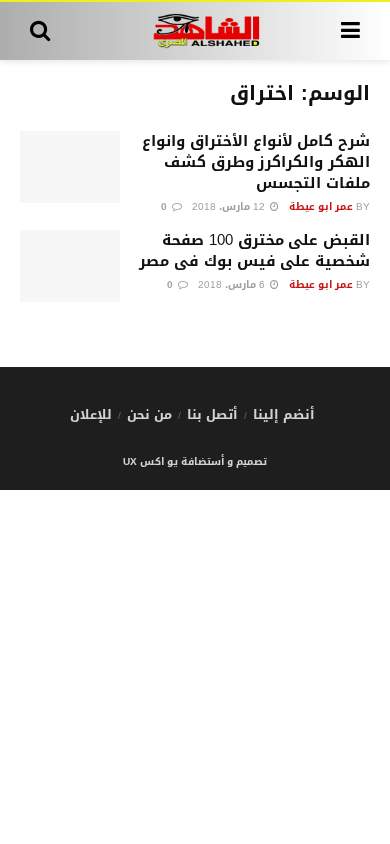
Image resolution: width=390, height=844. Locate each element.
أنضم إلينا (284, 414)
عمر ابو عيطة (321, 206)
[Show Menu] (350, 31)
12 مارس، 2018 (230, 206)
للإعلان (91, 414)
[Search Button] (40, 31)
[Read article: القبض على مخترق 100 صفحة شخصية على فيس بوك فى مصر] (70, 266)
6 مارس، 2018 (233, 284)
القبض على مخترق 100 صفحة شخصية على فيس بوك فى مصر (254, 250)
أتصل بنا (212, 414)
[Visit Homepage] (195, 31)
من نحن (149, 414)
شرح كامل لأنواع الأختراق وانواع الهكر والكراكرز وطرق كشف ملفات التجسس (256, 162)
